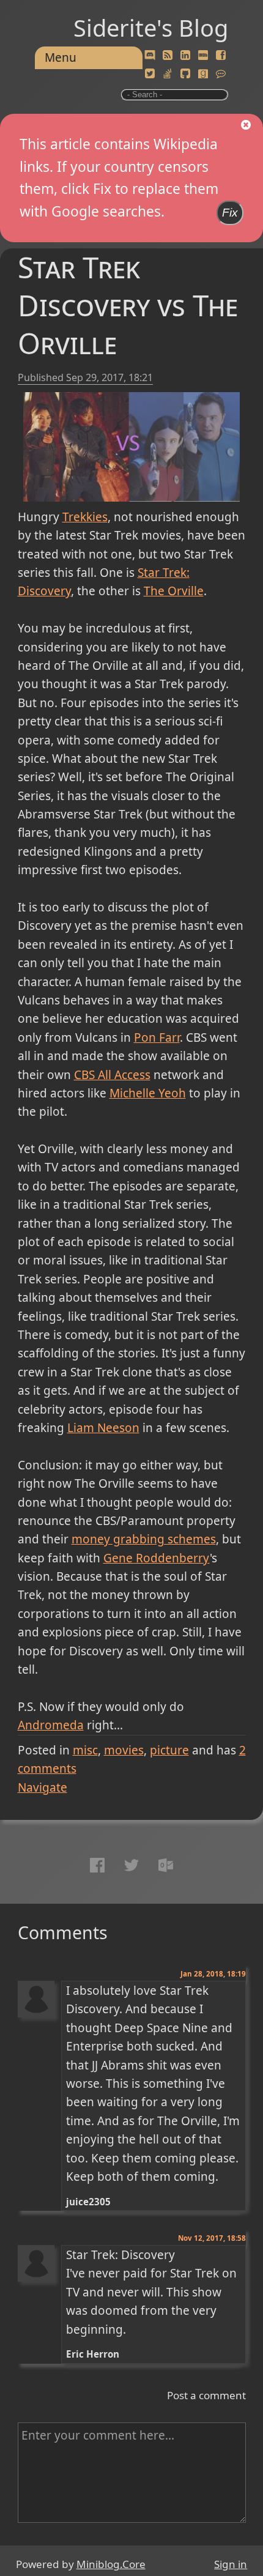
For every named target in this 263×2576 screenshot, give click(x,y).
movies (124, 1750)
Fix (230, 213)
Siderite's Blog (151, 28)
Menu (61, 58)
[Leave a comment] (221, 74)
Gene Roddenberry (157, 1558)
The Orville (174, 591)
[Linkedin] (185, 56)
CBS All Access (112, 1075)
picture (169, 1750)
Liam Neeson (103, 1428)
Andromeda (51, 1725)
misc (85, 1750)
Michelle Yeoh (148, 1093)
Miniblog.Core (111, 2564)
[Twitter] (150, 74)
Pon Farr (157, 1037)
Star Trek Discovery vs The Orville (128, 305)
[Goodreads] (203, 74)
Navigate (43, 1787)
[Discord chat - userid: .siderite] (150, 56)
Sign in (231, 2564)
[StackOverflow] (168, 74)
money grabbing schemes (144, 1539)
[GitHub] (185, 74)
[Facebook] (221, 56)
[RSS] (168, 56)
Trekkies (85, 517)
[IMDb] (203, 56)
